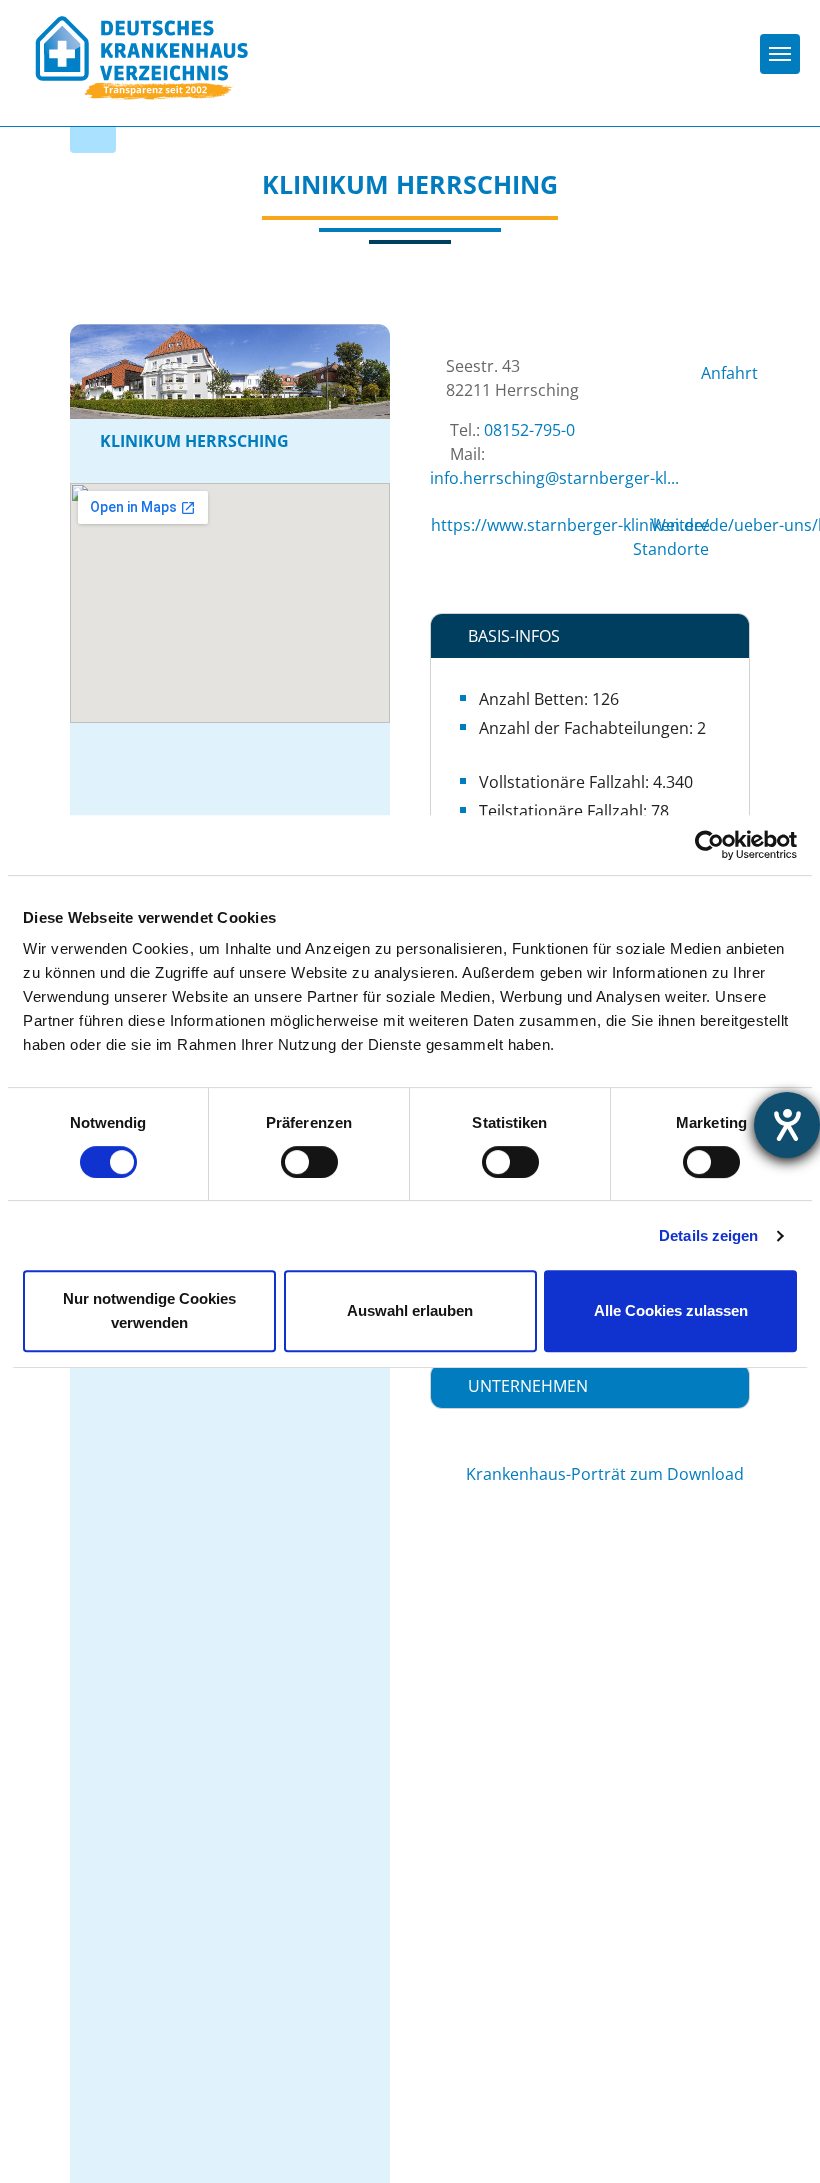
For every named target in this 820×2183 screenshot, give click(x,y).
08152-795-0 (529, 430)
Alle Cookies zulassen (671, 1310)
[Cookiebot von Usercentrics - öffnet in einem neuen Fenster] (709, 845)
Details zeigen (708, 1235)
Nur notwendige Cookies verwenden (149, 1310)
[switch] (309, 1162)
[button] (590, 636)
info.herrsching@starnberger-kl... (554, 478)
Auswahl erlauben (410, 1310)
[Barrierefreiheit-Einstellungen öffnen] (787, 1125)
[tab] (590, 636)
